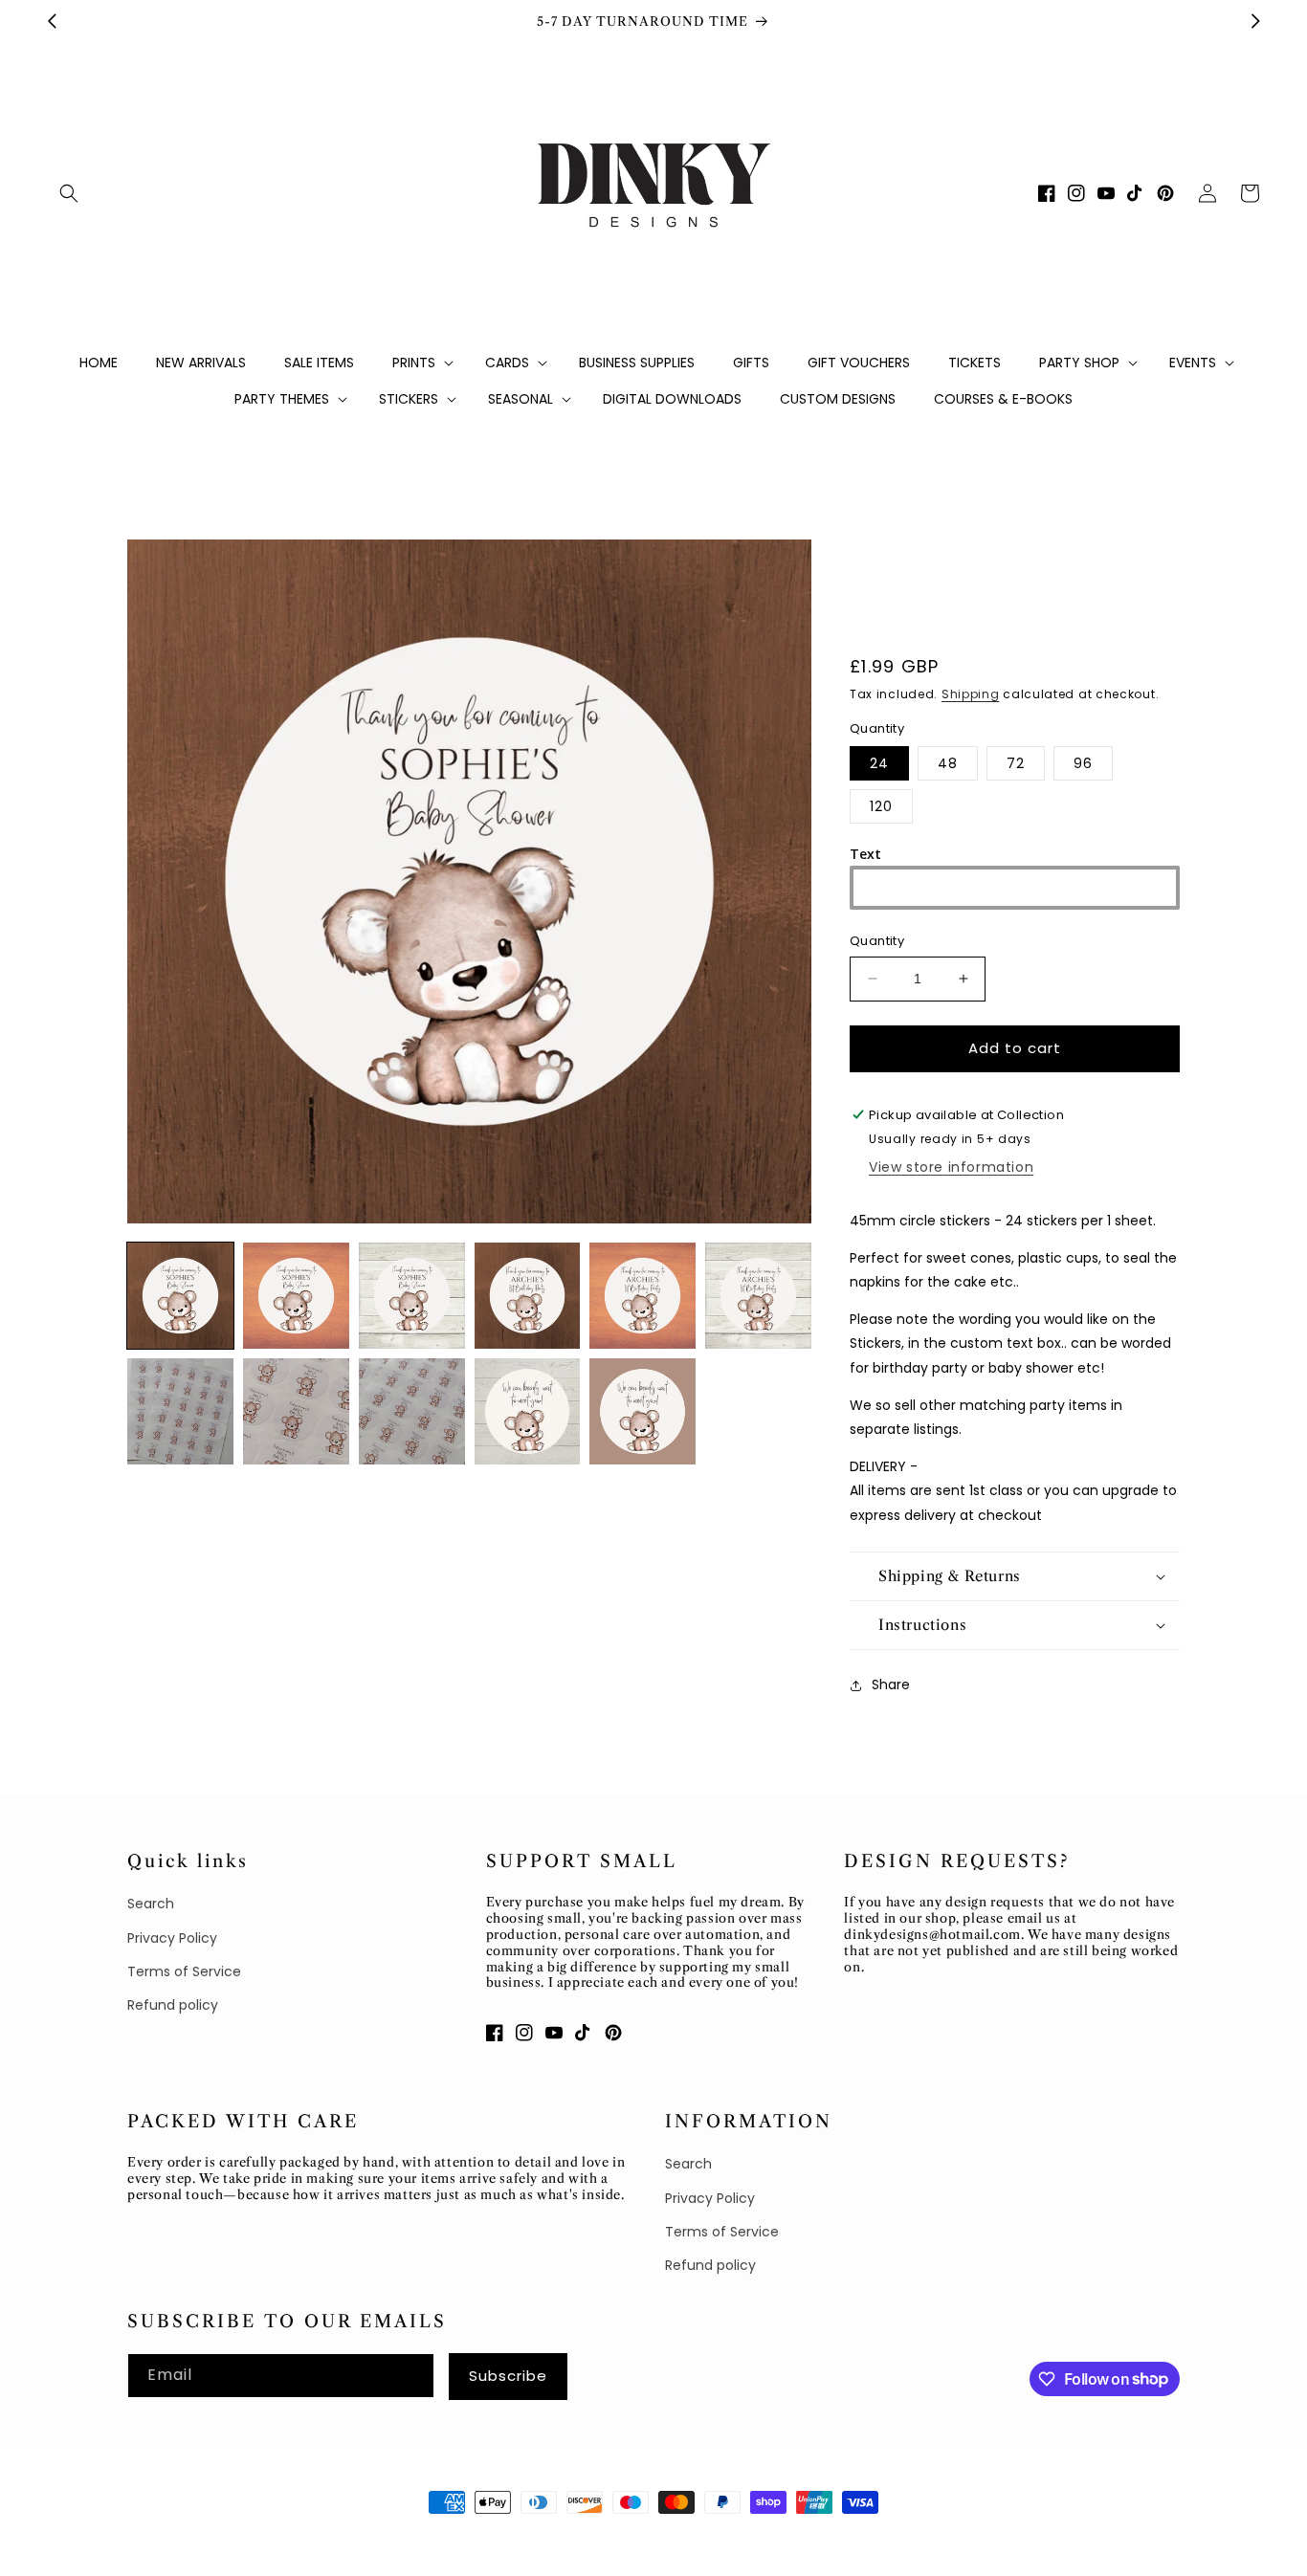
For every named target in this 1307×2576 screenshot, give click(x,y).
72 (1016, 763)
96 (1083, 763)
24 (879, 763)
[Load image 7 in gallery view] (180, 1411)
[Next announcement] (1255, 21)
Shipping (971, 694)
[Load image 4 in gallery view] (528, 1296)
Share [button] (891, 1684)
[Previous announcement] (52, 21)
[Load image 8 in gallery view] (296, 1411)
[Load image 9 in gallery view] (412, 1411)
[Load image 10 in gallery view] (528, 1411)
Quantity (877, 941)
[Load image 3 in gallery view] (412, 1296)
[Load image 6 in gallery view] (758, 1296)
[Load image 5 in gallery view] (642, 1296)
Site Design (310, 2538)
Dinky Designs (219, 2538)
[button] (69, 193)
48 (948, 763)
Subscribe (508, 2376)
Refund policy (173, 2005)
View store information (951, 1167)
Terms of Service (184, 1971)
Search (151, 1904)
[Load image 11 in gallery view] (642, 1411)
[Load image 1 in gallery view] (180, 1296)
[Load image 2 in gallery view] (296, 1296)
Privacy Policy (172, 1938)
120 (881, 806)
